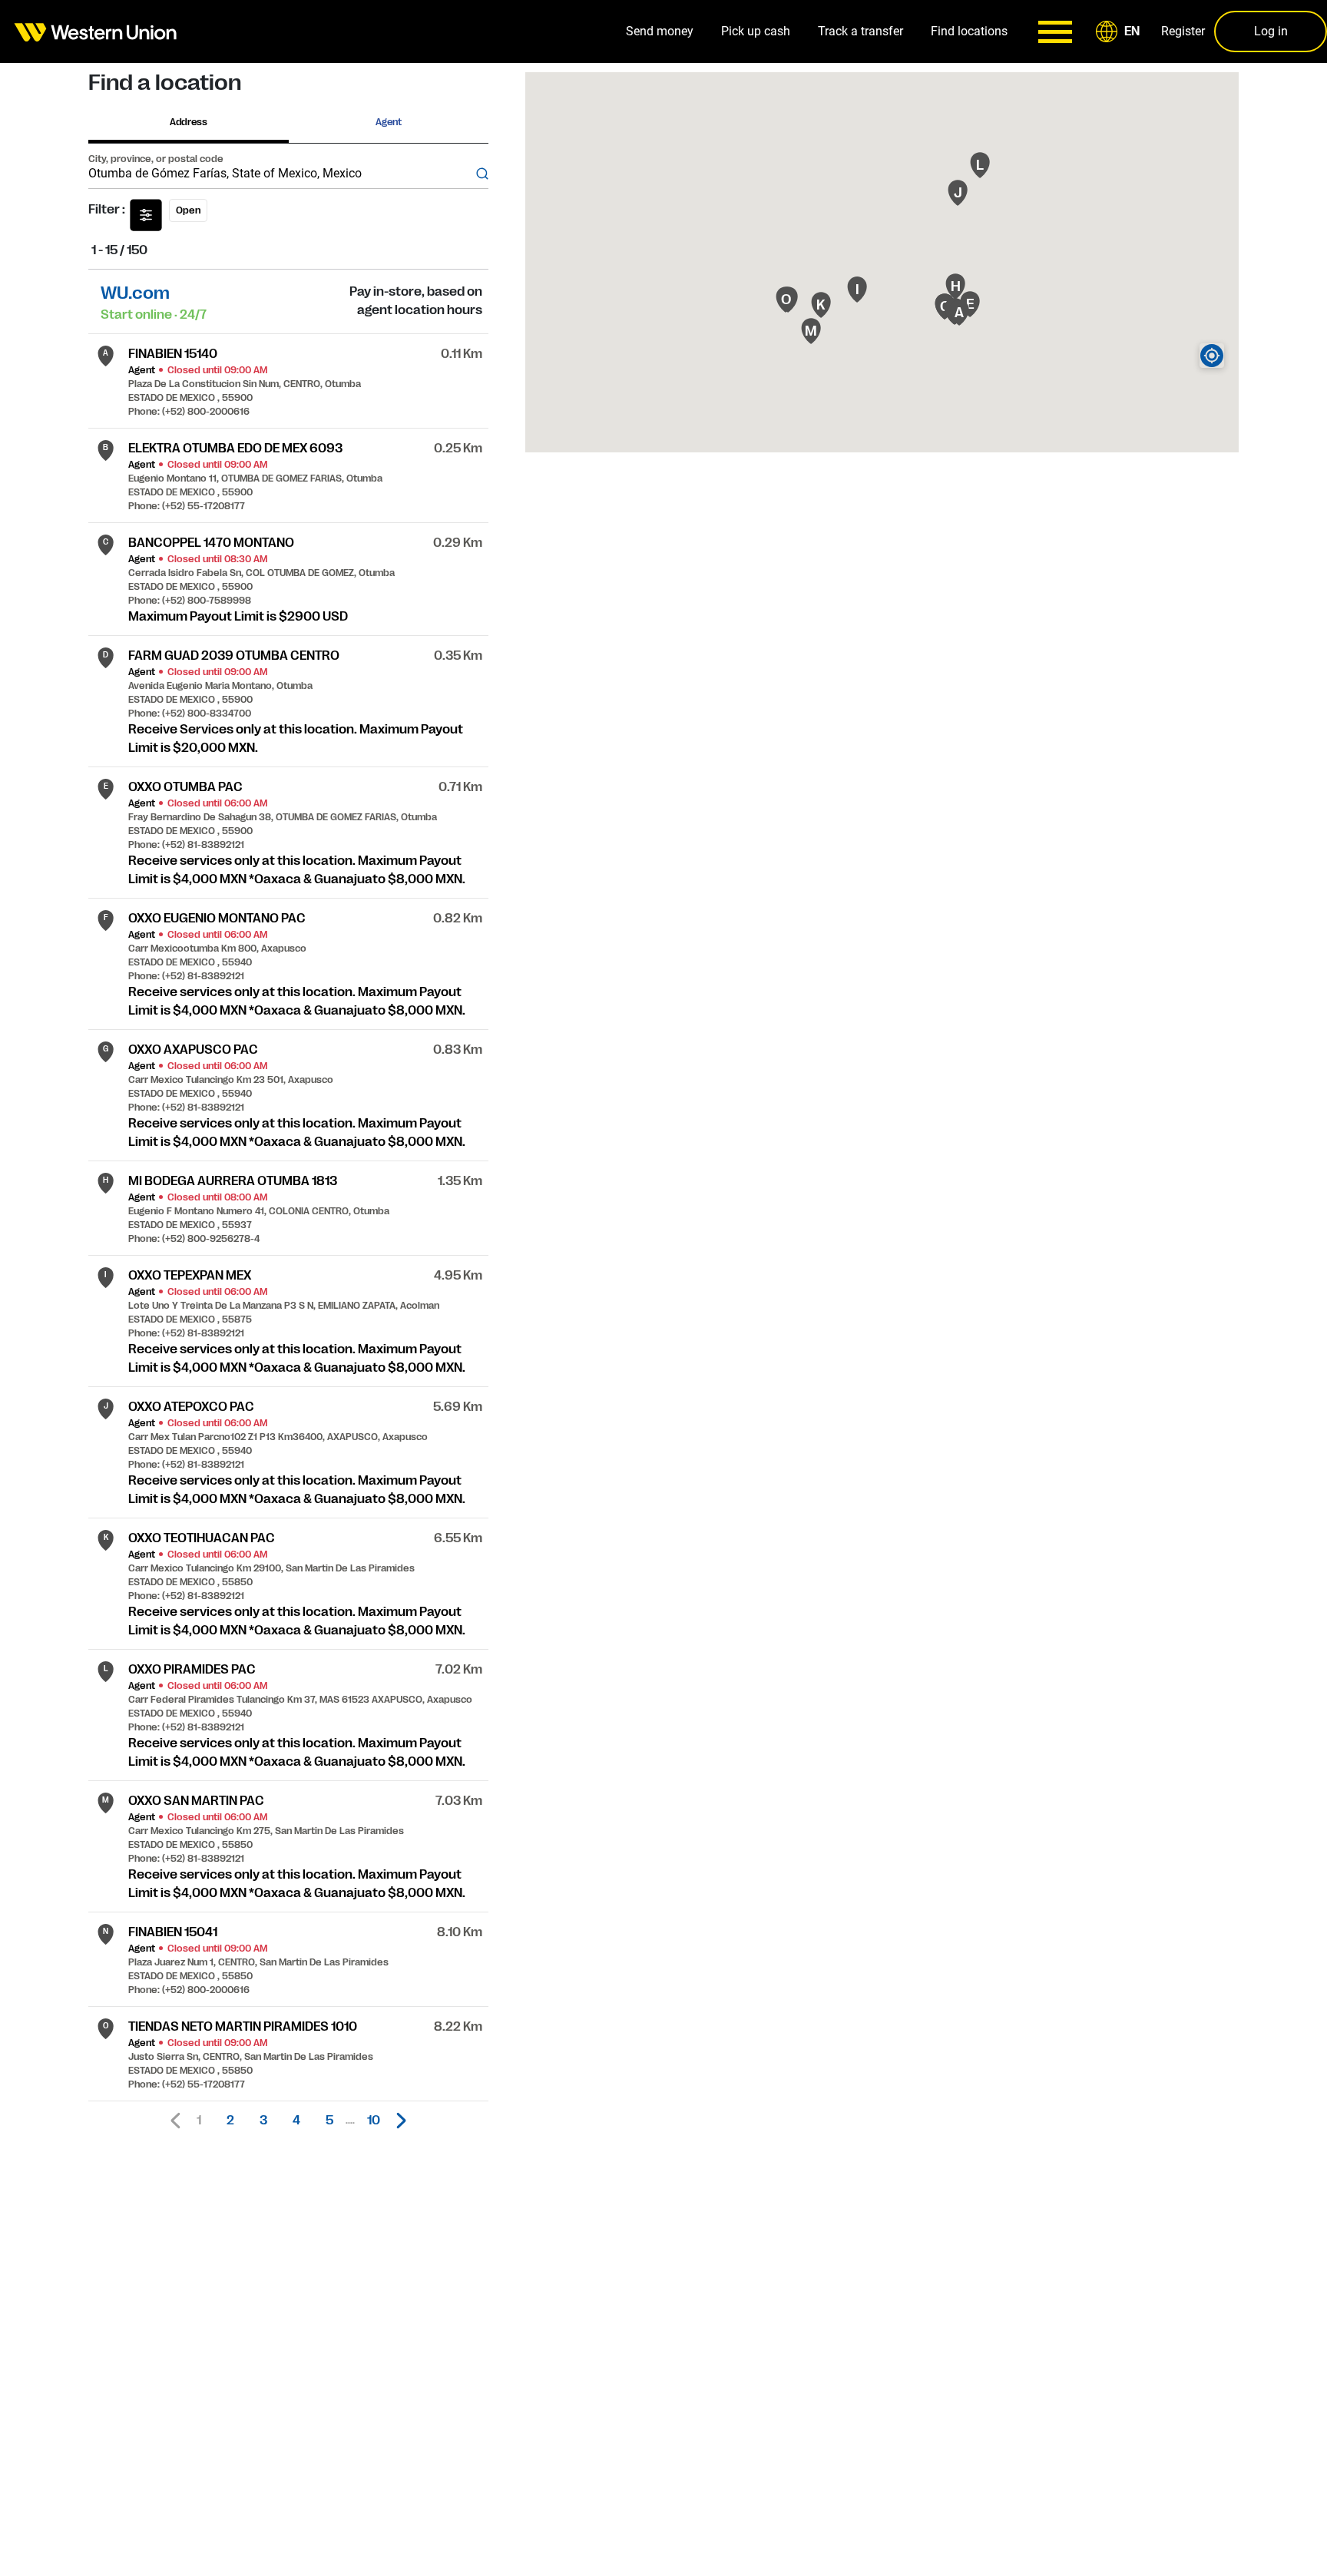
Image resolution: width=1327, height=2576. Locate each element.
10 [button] (374, 2121)
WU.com (135, 293)
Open (188, 210)
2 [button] (230, 2121)
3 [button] (263, 2121)
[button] (1120, 31)
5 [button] (329, 2121)
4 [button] (296, 2121)
